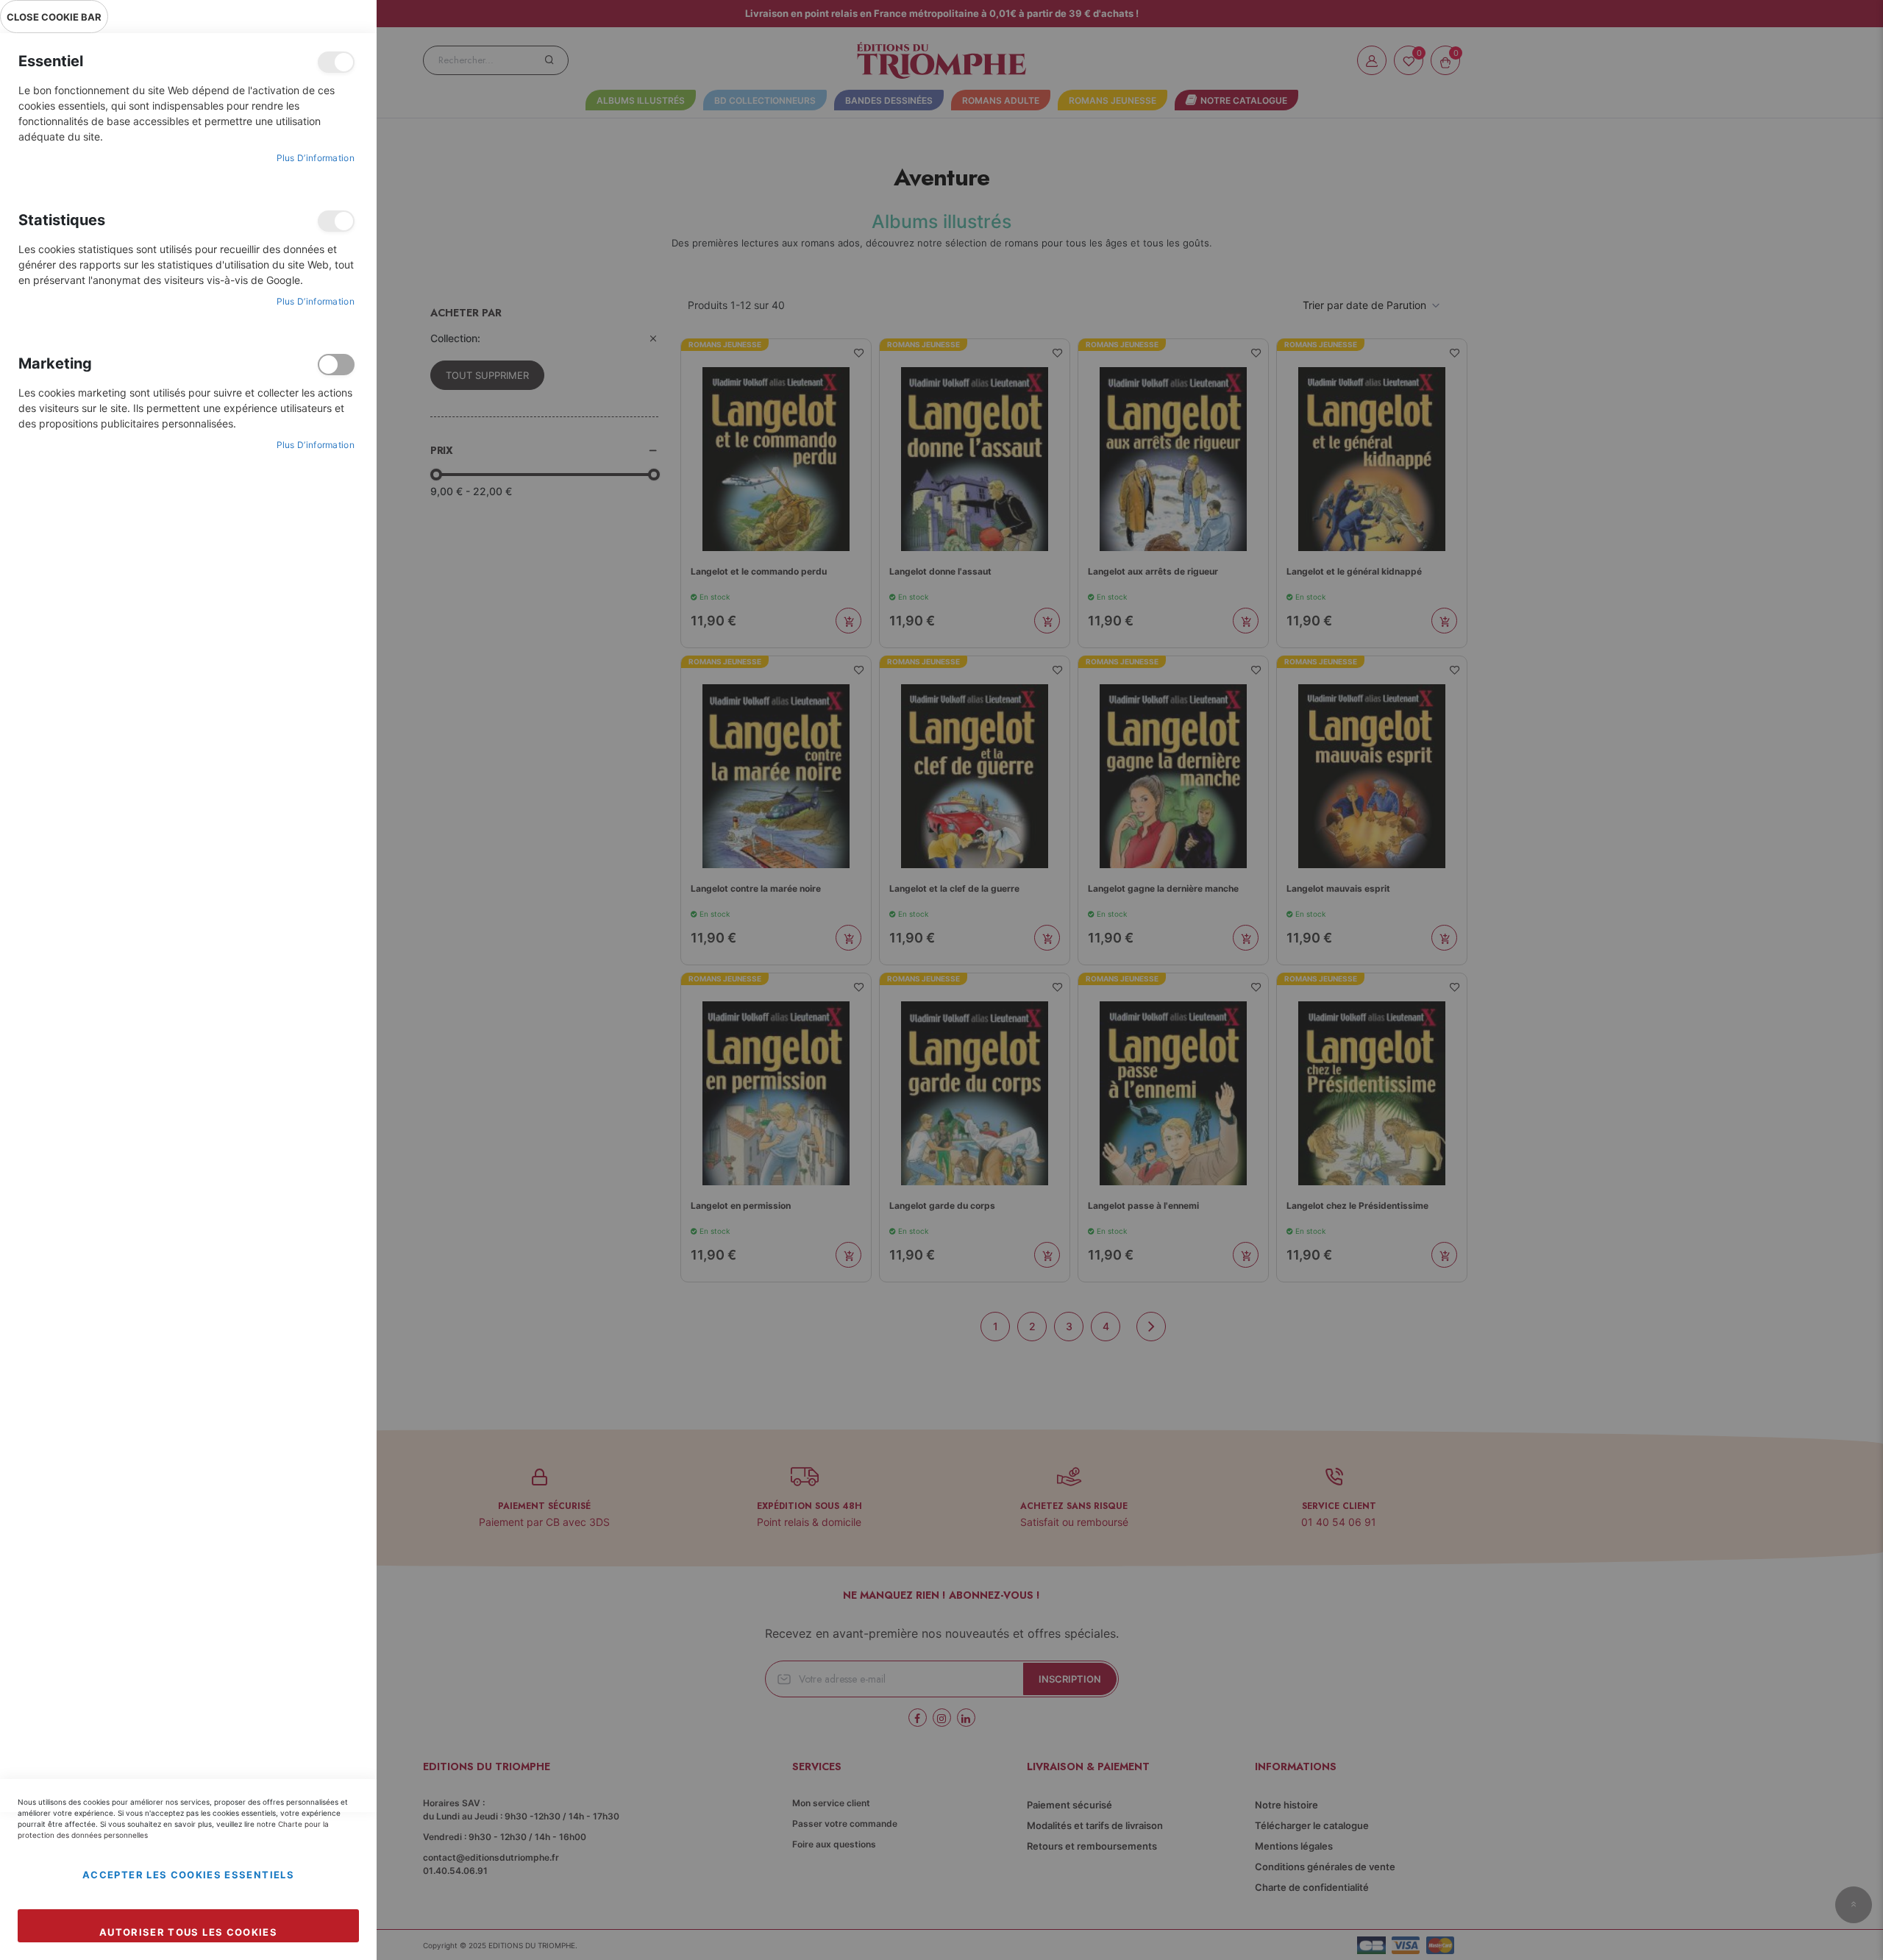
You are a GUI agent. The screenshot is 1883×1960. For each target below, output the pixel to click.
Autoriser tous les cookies (188, 1932)
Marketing (336, 365)
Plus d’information (316, 158)
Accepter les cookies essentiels (188, 1875)
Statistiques (336, 221)
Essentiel (336, 62)
